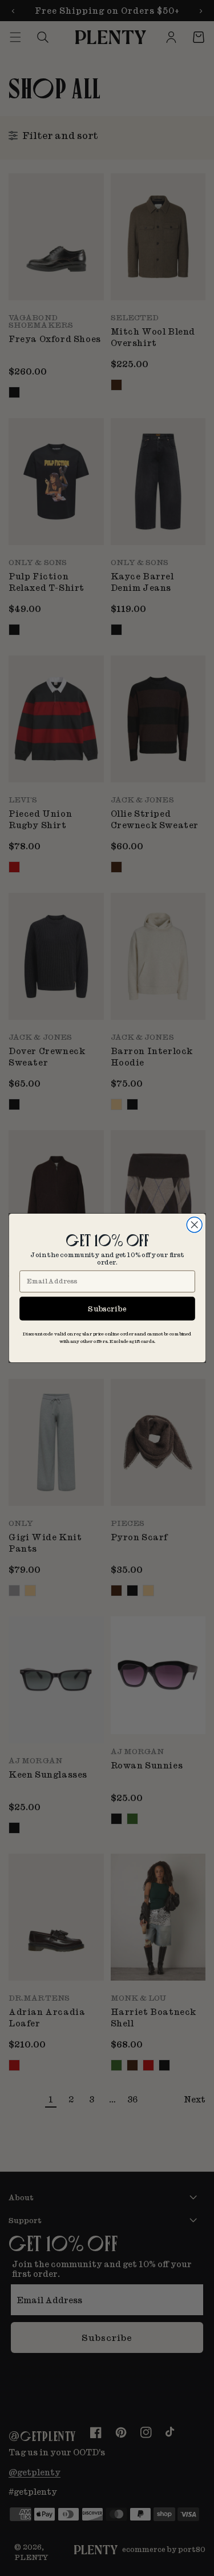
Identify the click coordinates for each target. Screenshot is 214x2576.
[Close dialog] (194, 1225)
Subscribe (107, 1308)
